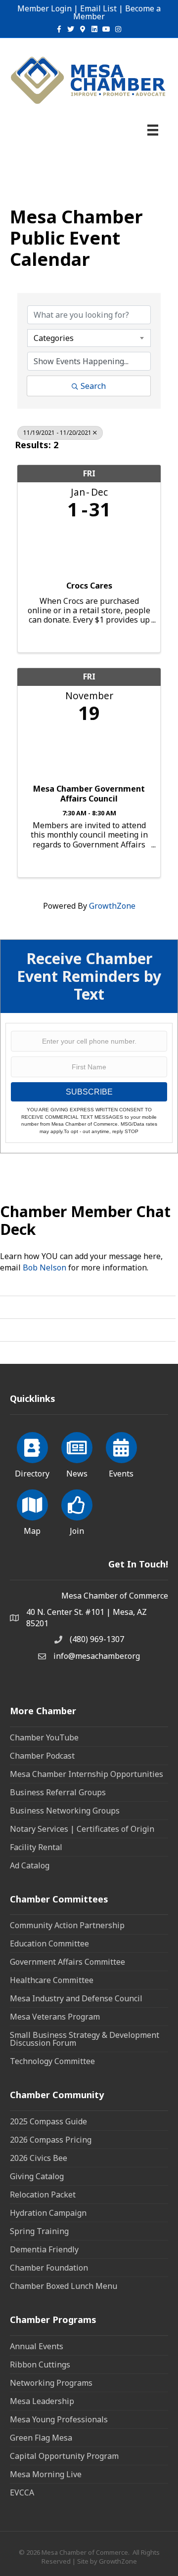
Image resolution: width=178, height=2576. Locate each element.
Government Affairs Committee (67, 1962)
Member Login (44, 8)
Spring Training (39, 2231)
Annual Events (37, 2346)
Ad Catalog (30, 1865)
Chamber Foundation (49, 2268)
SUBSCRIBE (89, 1092)
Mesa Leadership (42, 2401)
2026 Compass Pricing (51, 2140)
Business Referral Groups (58, 1792)
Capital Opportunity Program (64, 2456)
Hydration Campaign (48, 2213)
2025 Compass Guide (48, 2121)
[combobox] (89, 338)
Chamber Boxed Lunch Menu (64, 2286)
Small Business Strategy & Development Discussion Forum (85, 2039)
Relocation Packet (43, 2195)
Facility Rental (36, 1847)
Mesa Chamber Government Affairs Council (89, 794)
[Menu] (153, 130)
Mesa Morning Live (46, 2474)
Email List (98, 8)
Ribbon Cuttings (40, 2365)
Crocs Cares (89, 586)
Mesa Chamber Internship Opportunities (87, 1774)
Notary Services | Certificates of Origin (82, 1829)
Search (93, 386)
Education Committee (49, 1943)
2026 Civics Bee (39, 2158)
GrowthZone (112, 906)
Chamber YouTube (44, 1737)
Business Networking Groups (65, 1811)
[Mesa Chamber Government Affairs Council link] (89, 751)
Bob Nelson (44, 1267)
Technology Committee (52, 2061)
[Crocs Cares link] (89, 548)
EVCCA (22, 2492)
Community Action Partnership (67, 1925)
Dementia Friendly (44, 2249)
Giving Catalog (37, 2176)
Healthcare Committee (52, 1980)
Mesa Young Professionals (59, 2419)
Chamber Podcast (42, 1756)
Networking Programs (51, 2383)
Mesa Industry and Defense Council (76, 1998)
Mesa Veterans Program (55, 2017)
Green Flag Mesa (41, 2438)
